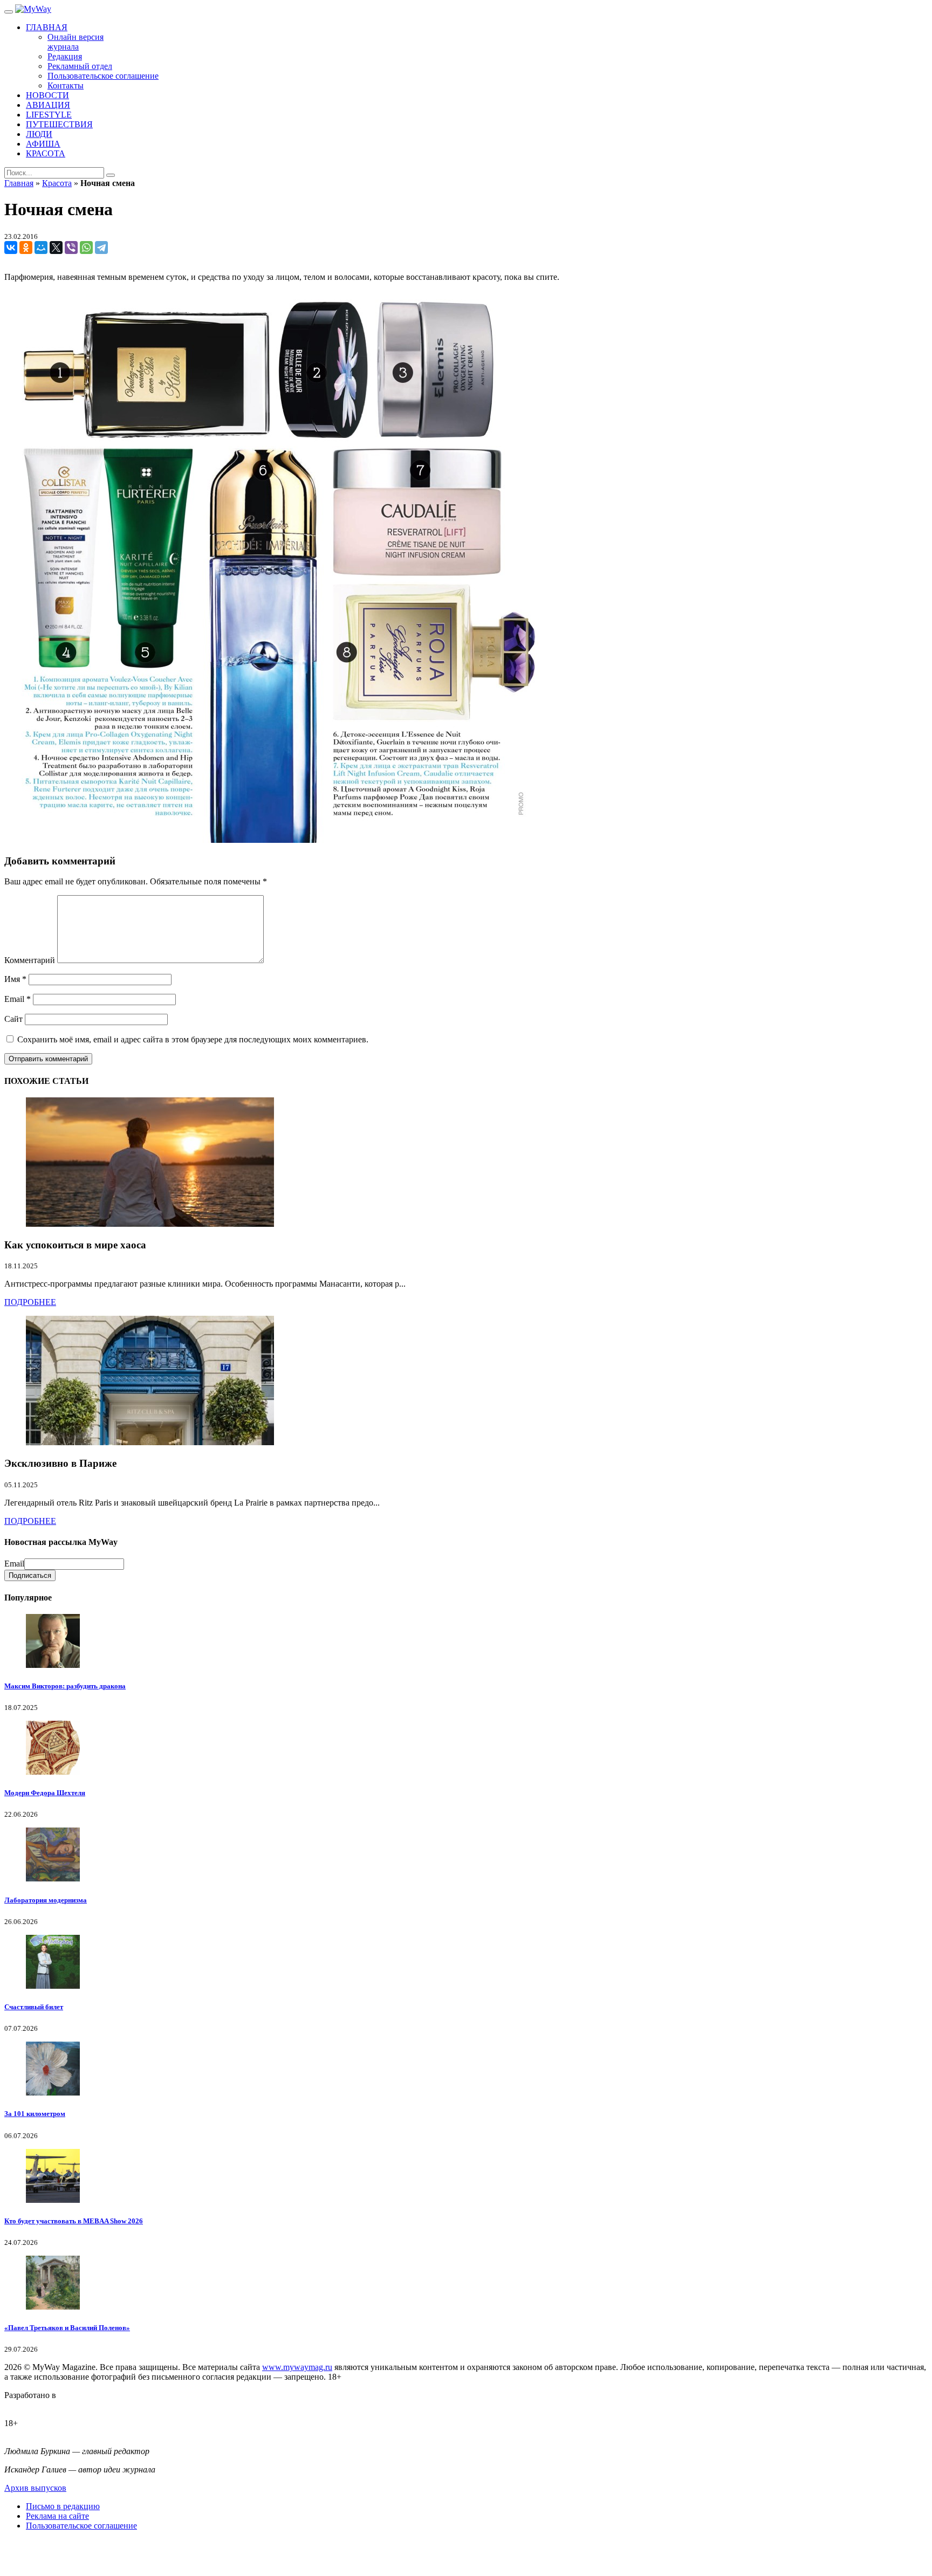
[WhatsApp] (86, 248)
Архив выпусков (35, 2488)
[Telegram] (101, 248)
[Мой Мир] (41, 248)
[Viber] (71, 248)
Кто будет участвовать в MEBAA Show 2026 (74, 2221)
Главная (19, 183)
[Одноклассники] (26, 248)
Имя (15, 979)
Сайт (13, 1019)
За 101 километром (35, 2114)
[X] (56, 248)
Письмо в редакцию (63, 2506)
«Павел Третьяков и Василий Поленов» (67, 2328)
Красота (57, 183)
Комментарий (30, 960)
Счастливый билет (34, 2007)
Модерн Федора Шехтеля (45, 1793)
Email (18, 999)
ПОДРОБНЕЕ (30, 1302)
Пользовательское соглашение (81, 2526)
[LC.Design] (31, 2405)
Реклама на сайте (57, 2516)
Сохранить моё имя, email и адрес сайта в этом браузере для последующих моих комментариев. (193, 1039)
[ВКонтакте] (11, 248)
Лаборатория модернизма (46, 1900)
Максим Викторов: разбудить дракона (65, 1686)
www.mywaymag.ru (297, 2367)
